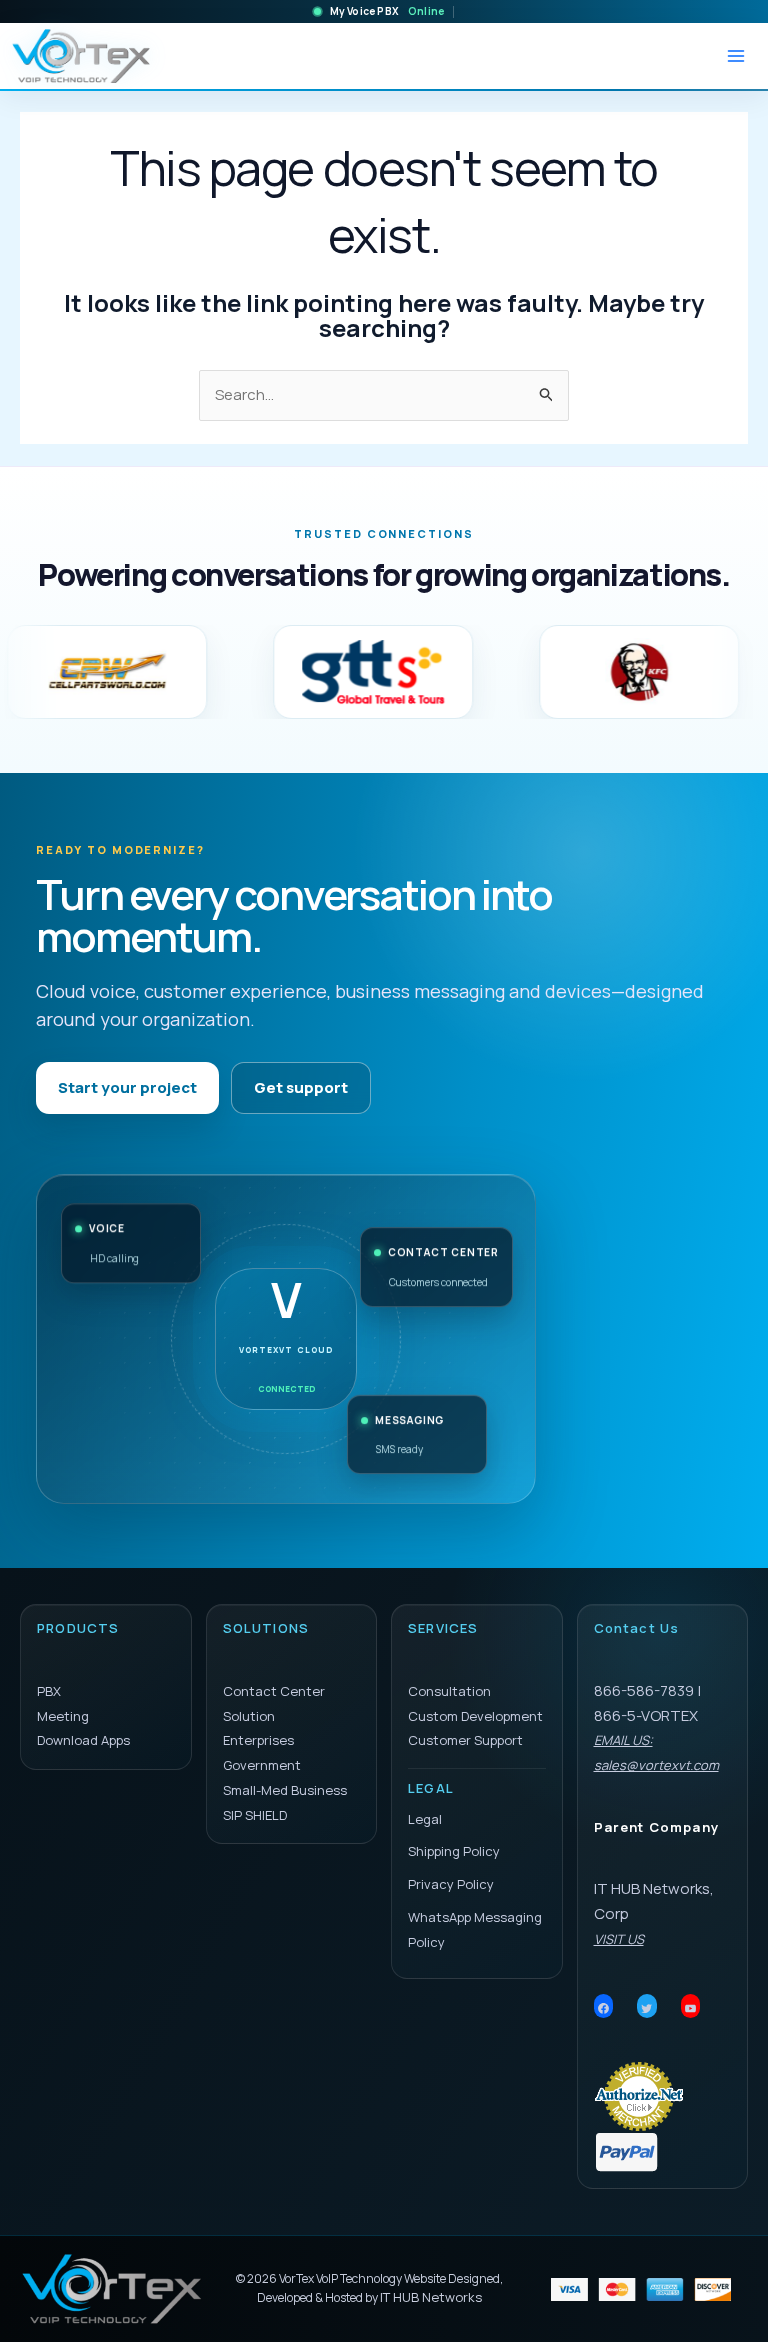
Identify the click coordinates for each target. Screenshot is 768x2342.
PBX (49, 1691)
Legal (425, 1819)
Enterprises (258, 1740)
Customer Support (465, 1740)
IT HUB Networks (431, 2297)
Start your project (127, 1087)
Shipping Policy (454, 1851)
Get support (301, 1087)
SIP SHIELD (255, 1815)
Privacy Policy (451, 1884)
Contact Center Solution (274, 1703)
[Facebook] (604, 2008)
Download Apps (83, 1740)
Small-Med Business (285, 1790)
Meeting (63, 1716)
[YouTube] (691, 2008)
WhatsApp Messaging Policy (475, 1929)
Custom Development (475, 1716)
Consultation (449, 1691)
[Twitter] (647, 2008)
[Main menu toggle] (735, 56)
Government (262, 1765)
